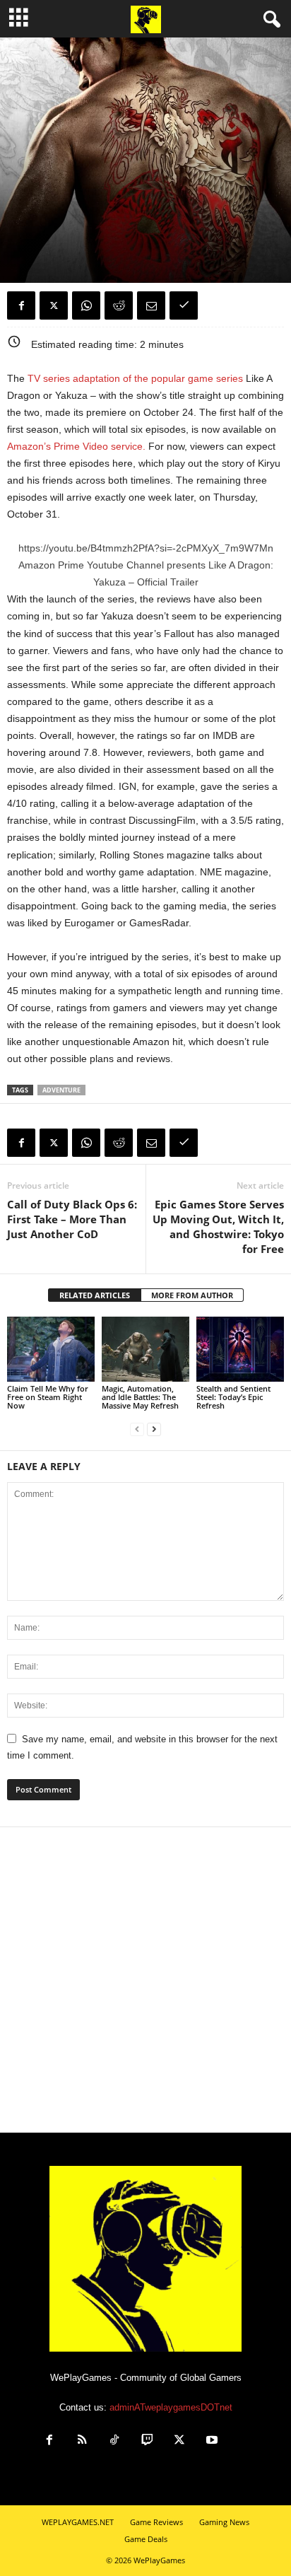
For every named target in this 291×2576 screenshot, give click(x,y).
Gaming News (35, 218)
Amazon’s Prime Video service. (76, 446)
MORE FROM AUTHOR (192, 1295)
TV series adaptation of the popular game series (135, 378)
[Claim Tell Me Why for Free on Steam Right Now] (51, 1350)
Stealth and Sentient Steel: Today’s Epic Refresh (233, 1397)
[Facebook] (21, 305)
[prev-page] (137, 1429)
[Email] (151, 305)
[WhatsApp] (86, 305)
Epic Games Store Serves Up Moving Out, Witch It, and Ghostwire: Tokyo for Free (218, 1226)
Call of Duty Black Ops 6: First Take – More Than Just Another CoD (72, 1219)
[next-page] (154, 1429)
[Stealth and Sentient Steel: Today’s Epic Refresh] (240, 1350)
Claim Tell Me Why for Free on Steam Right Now (48, 1397)
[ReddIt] (119, 305)
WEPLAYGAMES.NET (78, 2522)
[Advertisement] (145, 1980)
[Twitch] (147, 2441)
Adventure (61, 1090)
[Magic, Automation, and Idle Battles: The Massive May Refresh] (145, 1350)
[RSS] (82, 2441)
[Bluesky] (243, 2441)
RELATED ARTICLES (95, 1295)
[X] (54, 305)
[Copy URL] (184, 305)
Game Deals (146, 2539)
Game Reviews (156, 2522)
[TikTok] (114, 2441)
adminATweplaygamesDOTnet (171, 2407)
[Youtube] (212, 2441)
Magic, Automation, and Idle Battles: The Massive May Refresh (140, 1397)
